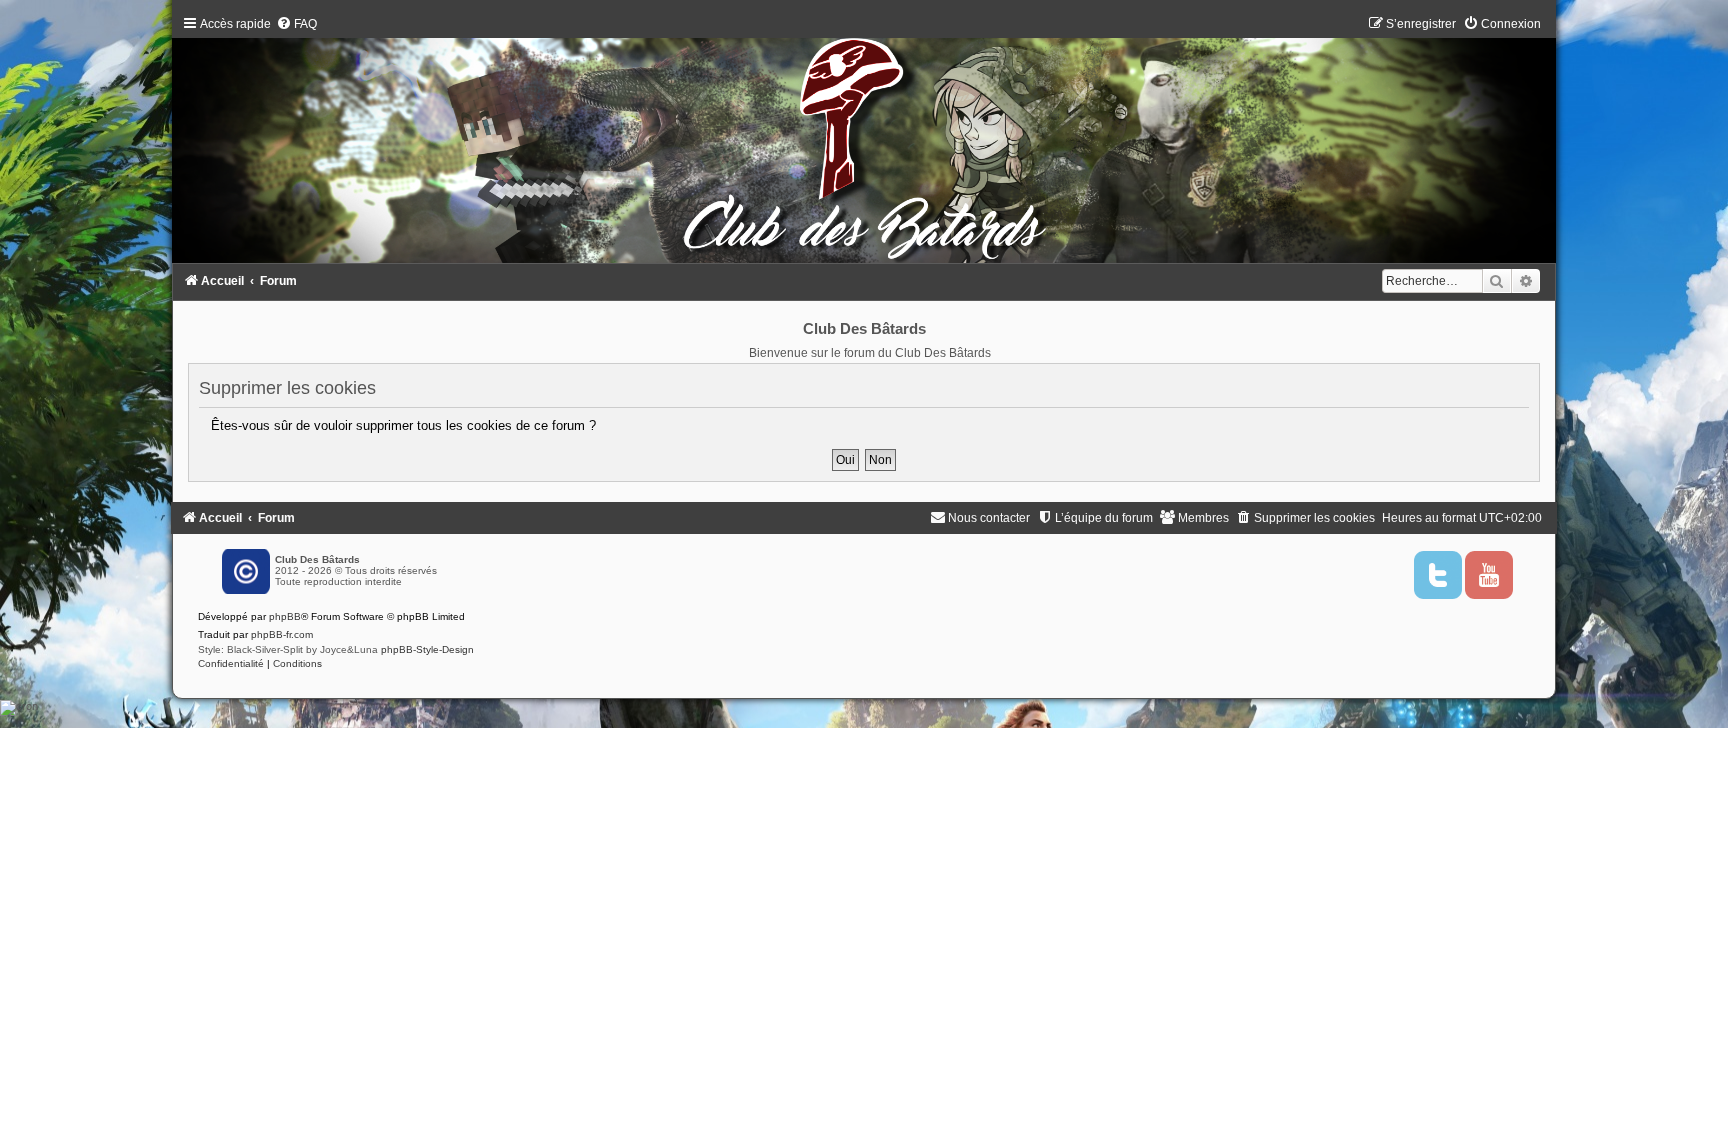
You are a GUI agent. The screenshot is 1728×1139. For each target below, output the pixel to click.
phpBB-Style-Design (427, 649)
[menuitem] (296, 24)
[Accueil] (863, 144)
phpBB (285, 616)
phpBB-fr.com (282, 634)
